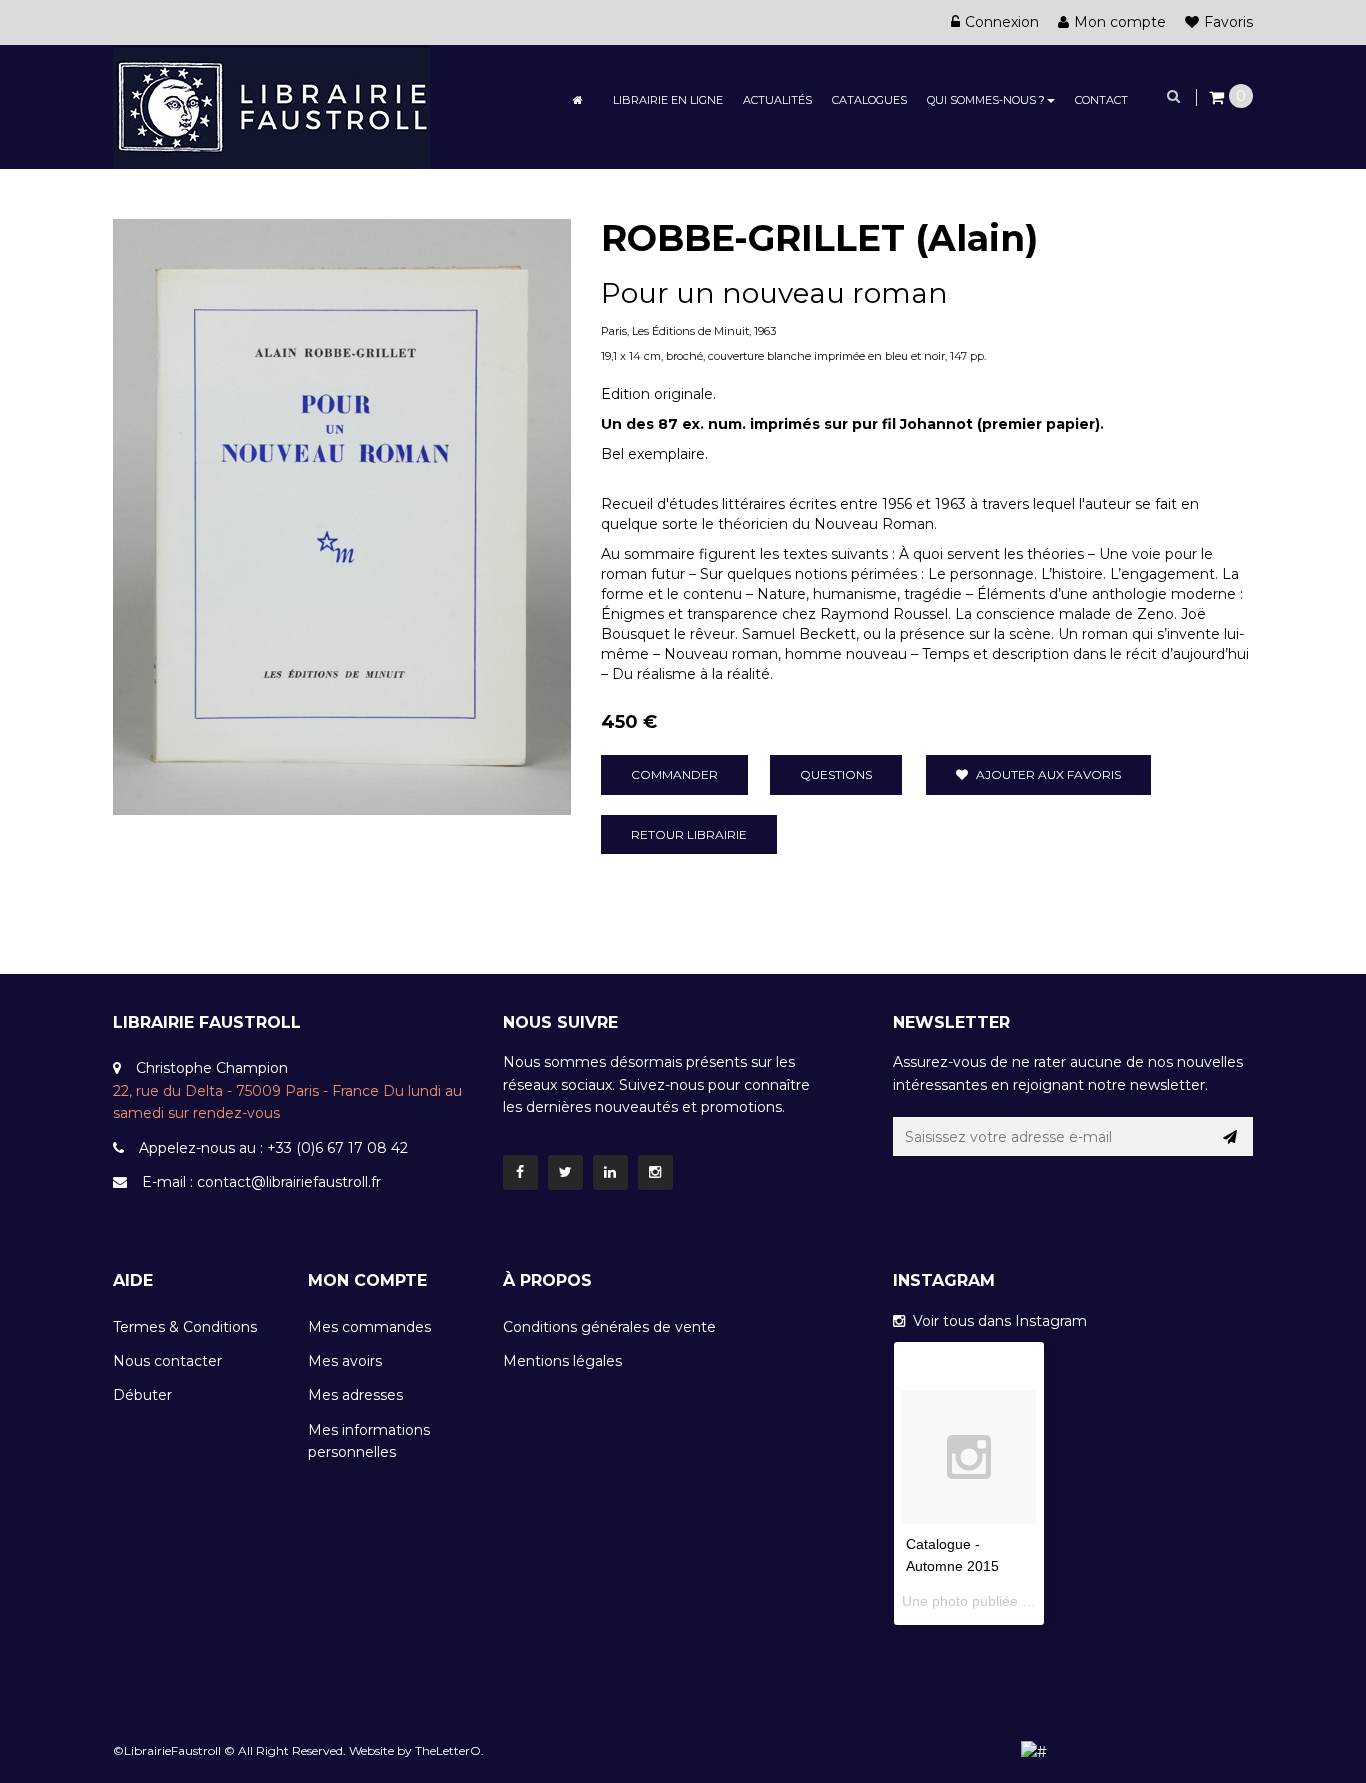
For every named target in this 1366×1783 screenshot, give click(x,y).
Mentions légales (562, 1361)
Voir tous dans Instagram (996, 1321)
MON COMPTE (367, 1280)
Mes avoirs (345, 1361)
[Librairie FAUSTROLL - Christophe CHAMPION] (271, 106)
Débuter (142, 1395)
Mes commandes (369, 1327)
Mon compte (1120, 22)
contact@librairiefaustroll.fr (289, 1182)
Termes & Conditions (185, 1327)
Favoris (1228, 22)
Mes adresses (355, 1395)
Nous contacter (167, 1361)
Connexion (1002, 22)
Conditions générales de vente (609, 1327)
